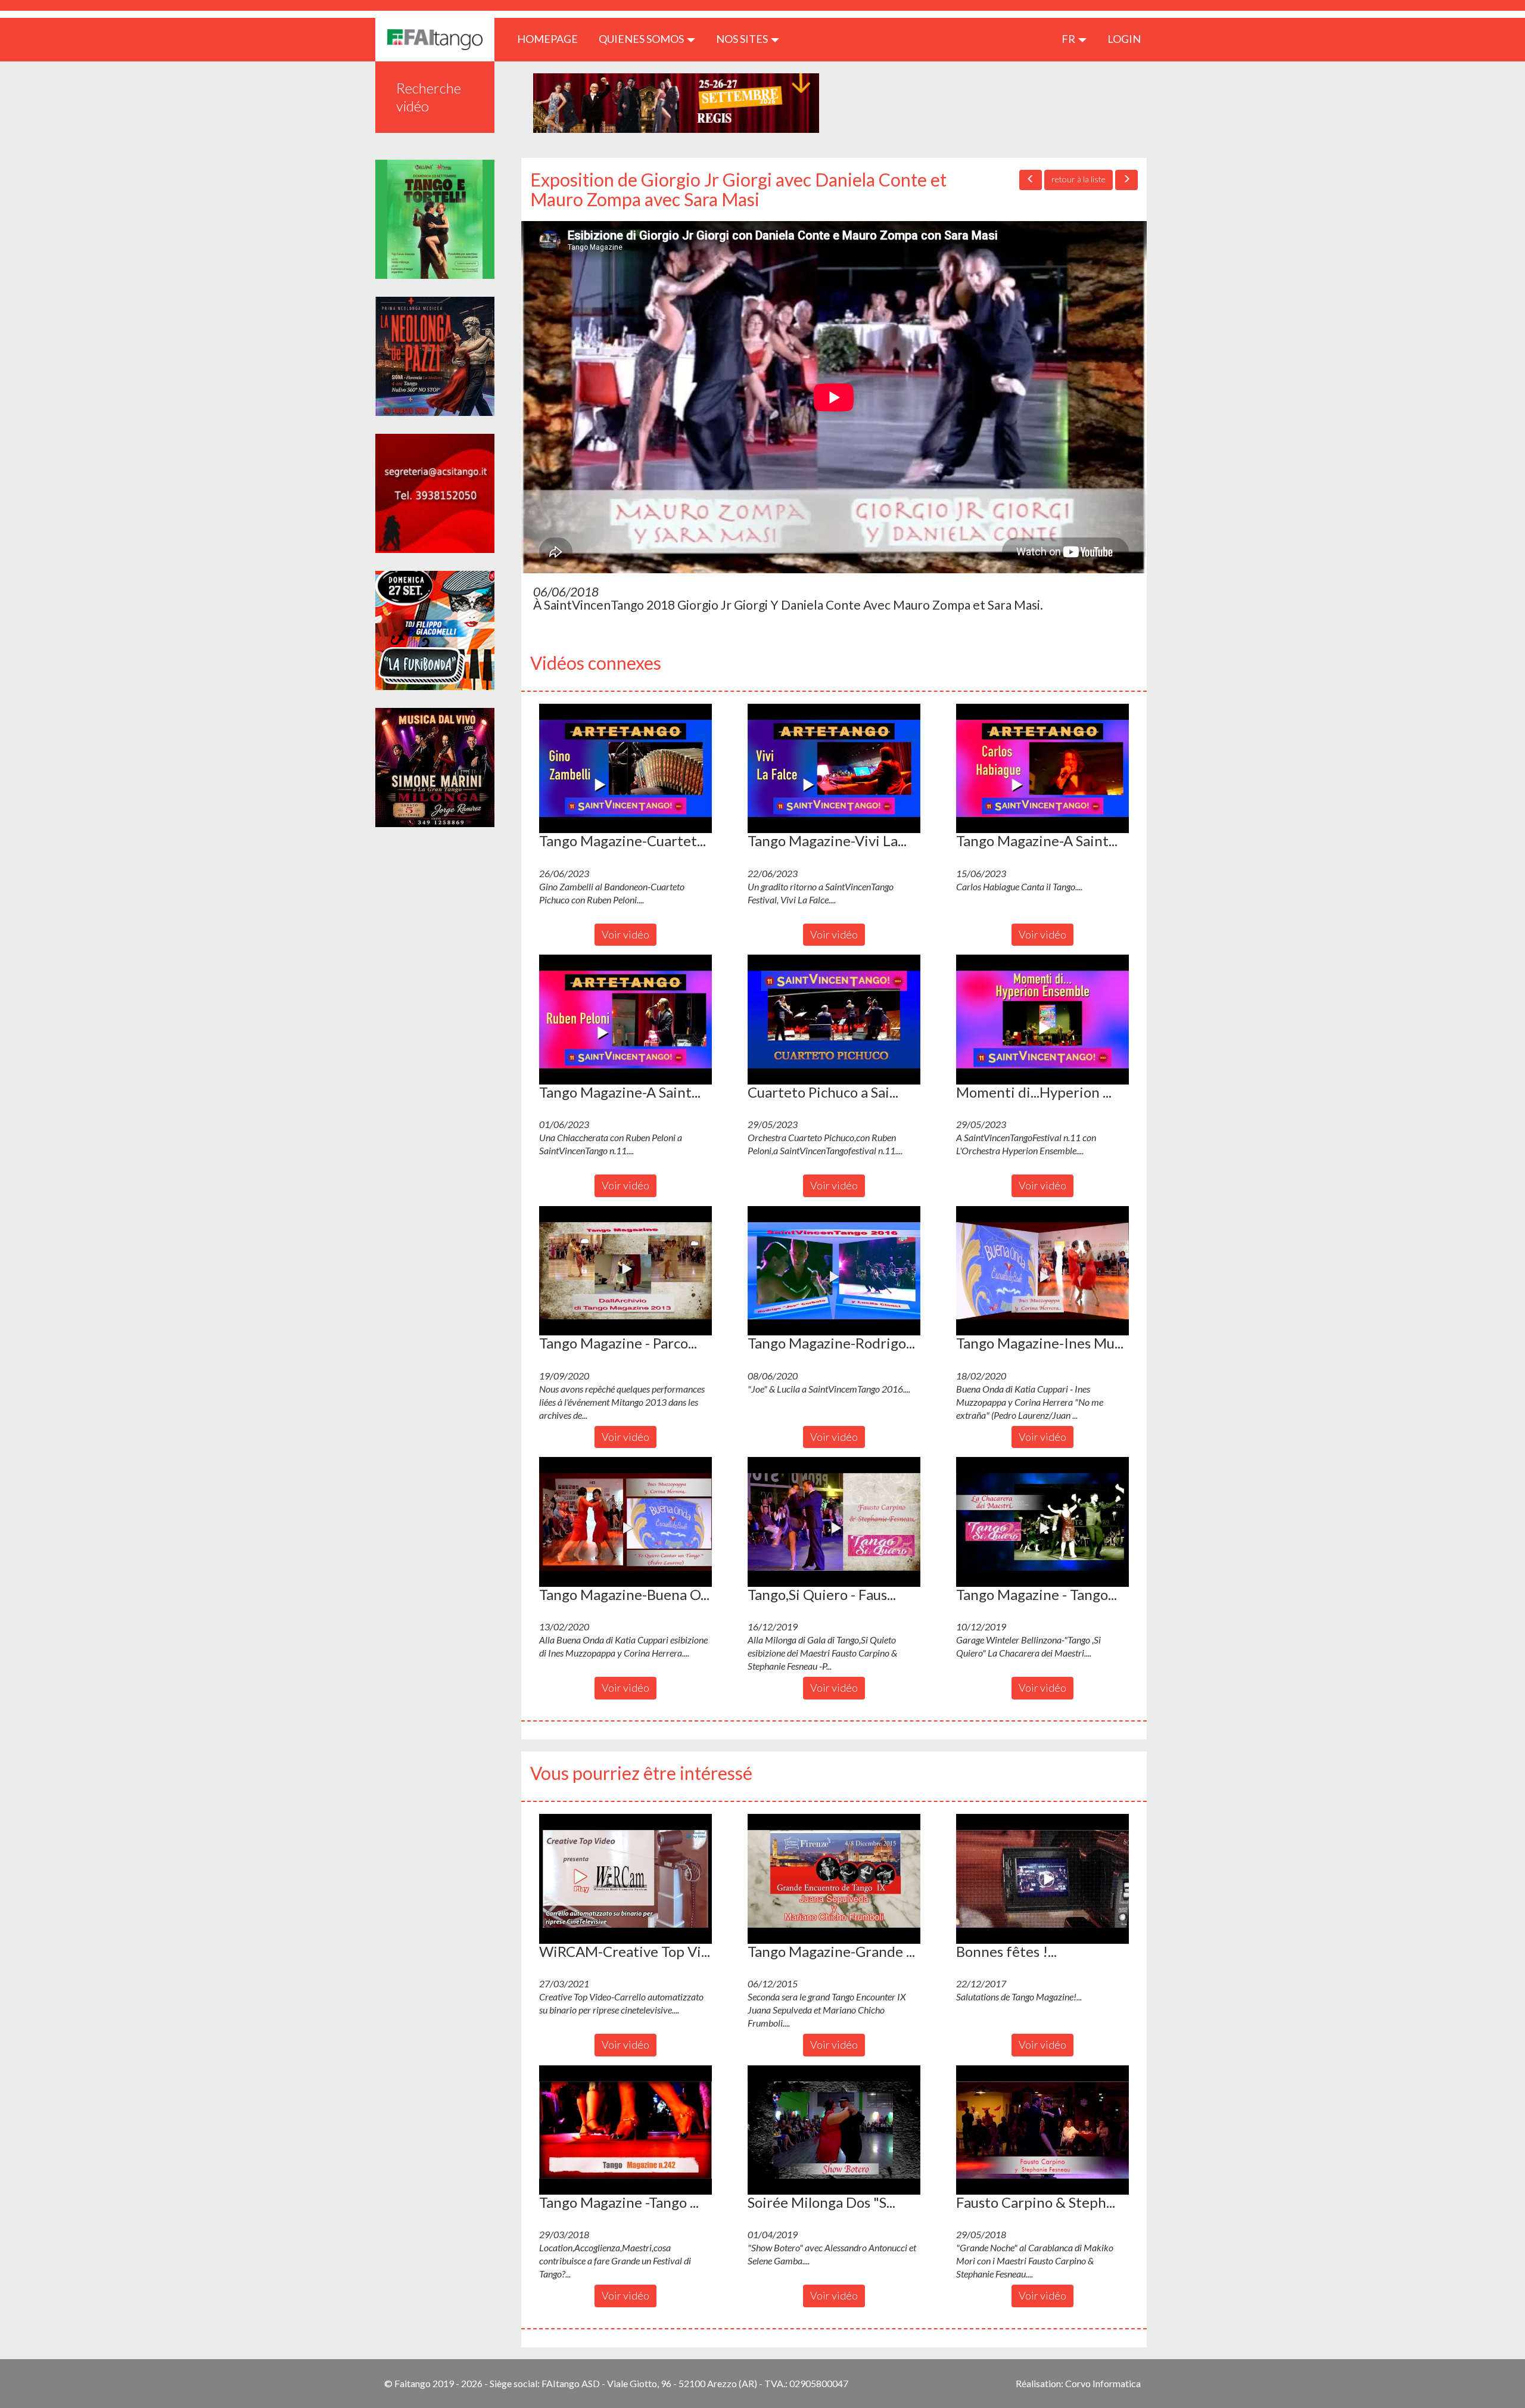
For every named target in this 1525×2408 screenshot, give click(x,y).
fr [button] (1069, 39)
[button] (625, 769)
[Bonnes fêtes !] (1042, 1879)
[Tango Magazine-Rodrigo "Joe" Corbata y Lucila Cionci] (834, 1271)
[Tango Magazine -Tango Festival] (625, 2130)
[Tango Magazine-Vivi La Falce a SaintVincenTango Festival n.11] (834, 769)
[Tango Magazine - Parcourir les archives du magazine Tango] (625, 1271)
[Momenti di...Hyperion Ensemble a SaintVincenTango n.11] (1042, 1020)
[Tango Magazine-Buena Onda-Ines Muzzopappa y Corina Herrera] (625, 1522)
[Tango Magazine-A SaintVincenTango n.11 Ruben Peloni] (625, 1020)
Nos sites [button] (743, 39)
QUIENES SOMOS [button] (642, 39)
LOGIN (1124, 39)
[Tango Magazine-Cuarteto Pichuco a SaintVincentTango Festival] (625, 769)
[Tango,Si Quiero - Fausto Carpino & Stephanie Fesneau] (834, 1522)
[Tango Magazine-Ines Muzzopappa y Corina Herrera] (1042, 1271)
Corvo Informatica (1103, 2383)
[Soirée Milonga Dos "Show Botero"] (834, 2130)
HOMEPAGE (552, 38)
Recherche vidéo (429, 97)
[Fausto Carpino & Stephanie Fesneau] (1042, 2130)
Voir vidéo (625, 934)
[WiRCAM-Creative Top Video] (625, 1879)
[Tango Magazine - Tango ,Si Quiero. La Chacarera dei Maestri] (1042, 1522)
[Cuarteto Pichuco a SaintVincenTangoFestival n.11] (834, 1020)
